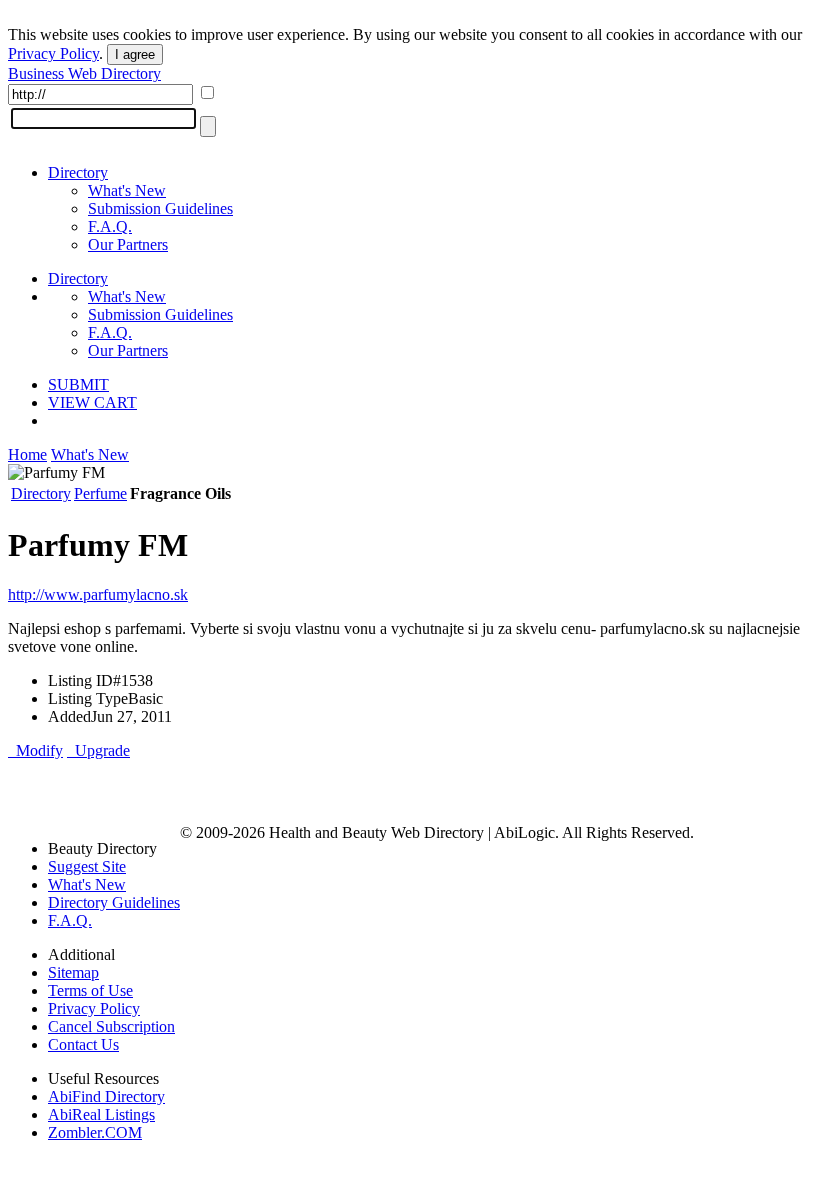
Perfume (100, 493)
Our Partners (128, 244)
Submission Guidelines (160, 208)
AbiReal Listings (101, 1114)
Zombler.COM (95, 1132)
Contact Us (83, 1044)
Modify (35, 750)
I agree (135, 54)
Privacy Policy (53, 53)
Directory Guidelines (114, 902)
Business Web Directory (84, 73)
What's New (127, 190)
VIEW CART (92, 402)
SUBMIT (78, 384)
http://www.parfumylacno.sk (98, 594)
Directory (78, 172)
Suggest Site (87, 866)
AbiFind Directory (106, 1096)
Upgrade (98, 750)
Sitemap (73, 972)
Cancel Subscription (111, 1026)
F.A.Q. (110, 226)
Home (27, 454)
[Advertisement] (242, 790)
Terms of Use (90, 990)
